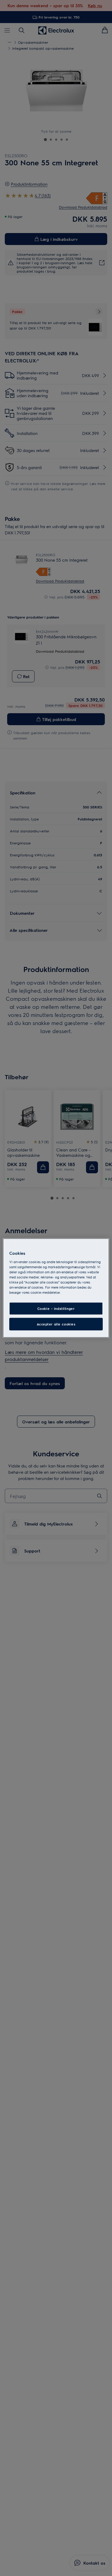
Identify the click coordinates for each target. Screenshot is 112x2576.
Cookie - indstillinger (56, 1309)
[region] (56, 1288)
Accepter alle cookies (56, 1324)
